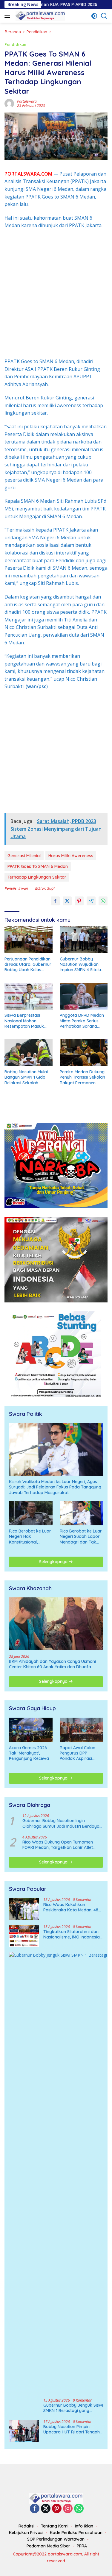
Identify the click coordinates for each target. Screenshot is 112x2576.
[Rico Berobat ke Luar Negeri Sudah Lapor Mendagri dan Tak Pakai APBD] (82, 1513)
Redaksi (26, 2526)
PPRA (82, 2546)
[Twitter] (46, 2509)
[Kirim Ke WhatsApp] (103, 901)
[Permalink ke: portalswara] (9, 103)
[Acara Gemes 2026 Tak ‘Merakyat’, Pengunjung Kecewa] (31, 1730)
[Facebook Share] (55, 901)
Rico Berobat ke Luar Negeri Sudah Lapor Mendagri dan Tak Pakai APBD (81, 1537)
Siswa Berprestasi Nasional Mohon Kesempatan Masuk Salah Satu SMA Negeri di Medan (27, 1021)
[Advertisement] (56, 294)
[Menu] (9, 16)
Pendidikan (15, 44)
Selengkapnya (54, 1562)
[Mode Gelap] (94, 16)
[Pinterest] (57, 2509)
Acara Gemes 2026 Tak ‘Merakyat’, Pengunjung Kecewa (29, 1753)
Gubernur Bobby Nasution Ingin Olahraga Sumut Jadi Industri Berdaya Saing (61, 1823)
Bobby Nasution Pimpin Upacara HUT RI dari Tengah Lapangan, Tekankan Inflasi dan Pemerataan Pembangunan (72, 2429)
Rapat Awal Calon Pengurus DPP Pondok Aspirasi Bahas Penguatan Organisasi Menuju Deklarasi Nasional (78, 1753)
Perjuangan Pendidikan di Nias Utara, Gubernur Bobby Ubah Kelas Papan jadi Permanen (28, 964)
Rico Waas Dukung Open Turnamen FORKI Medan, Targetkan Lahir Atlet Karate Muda (58, 1845)
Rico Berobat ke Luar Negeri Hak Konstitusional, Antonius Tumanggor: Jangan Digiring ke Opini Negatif (30, 1537)
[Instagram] (68, 2509)
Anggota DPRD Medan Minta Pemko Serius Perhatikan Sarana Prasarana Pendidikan (82, 1021)
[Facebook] (35, 2509)
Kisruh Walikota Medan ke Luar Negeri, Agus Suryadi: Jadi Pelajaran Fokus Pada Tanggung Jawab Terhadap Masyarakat (55, 1487)
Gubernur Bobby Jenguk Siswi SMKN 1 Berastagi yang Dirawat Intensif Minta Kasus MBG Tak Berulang (73, 2408)
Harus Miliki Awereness (71, 856)
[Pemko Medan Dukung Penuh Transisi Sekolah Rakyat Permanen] (84, 1053)
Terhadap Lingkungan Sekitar (37, 877)
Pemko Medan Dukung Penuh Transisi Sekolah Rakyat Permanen (82, 1077)
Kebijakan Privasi (26, 2533)
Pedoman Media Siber (48, 2546)
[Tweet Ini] (67, 901)
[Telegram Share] (91, 901)
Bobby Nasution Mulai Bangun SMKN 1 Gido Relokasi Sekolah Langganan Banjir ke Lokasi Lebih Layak (26, 1077)
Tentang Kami (55, 2526)
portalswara (27, 101)
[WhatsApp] (79, 2509)
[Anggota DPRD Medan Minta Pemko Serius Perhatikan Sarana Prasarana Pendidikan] (84, 996)
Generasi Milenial (24, 856)
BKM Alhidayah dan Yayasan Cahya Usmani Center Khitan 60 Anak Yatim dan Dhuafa (52, 1664)
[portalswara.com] (40, 16)
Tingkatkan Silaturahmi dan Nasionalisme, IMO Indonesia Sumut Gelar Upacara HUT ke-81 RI (72, 1934)
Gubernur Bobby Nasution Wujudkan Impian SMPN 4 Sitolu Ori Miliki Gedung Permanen (80, 964)
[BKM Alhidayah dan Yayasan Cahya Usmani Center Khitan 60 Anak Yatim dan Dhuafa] (56, 1624)
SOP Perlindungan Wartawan (56, 2539)
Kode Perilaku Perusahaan (76, 2533)
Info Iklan (84, 2526)
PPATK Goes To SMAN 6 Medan (38, 866)
